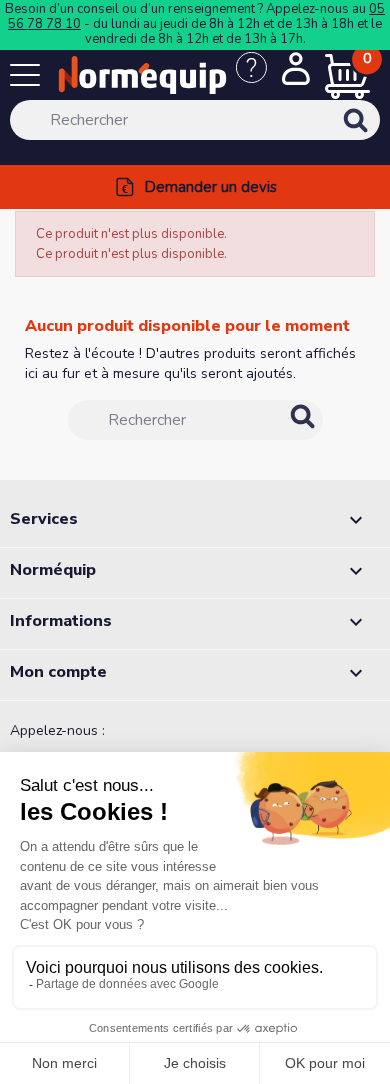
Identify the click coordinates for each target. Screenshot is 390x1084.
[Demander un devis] (259, 78)
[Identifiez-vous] (296, 71)
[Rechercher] (382, 134)
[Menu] (30, 79)
